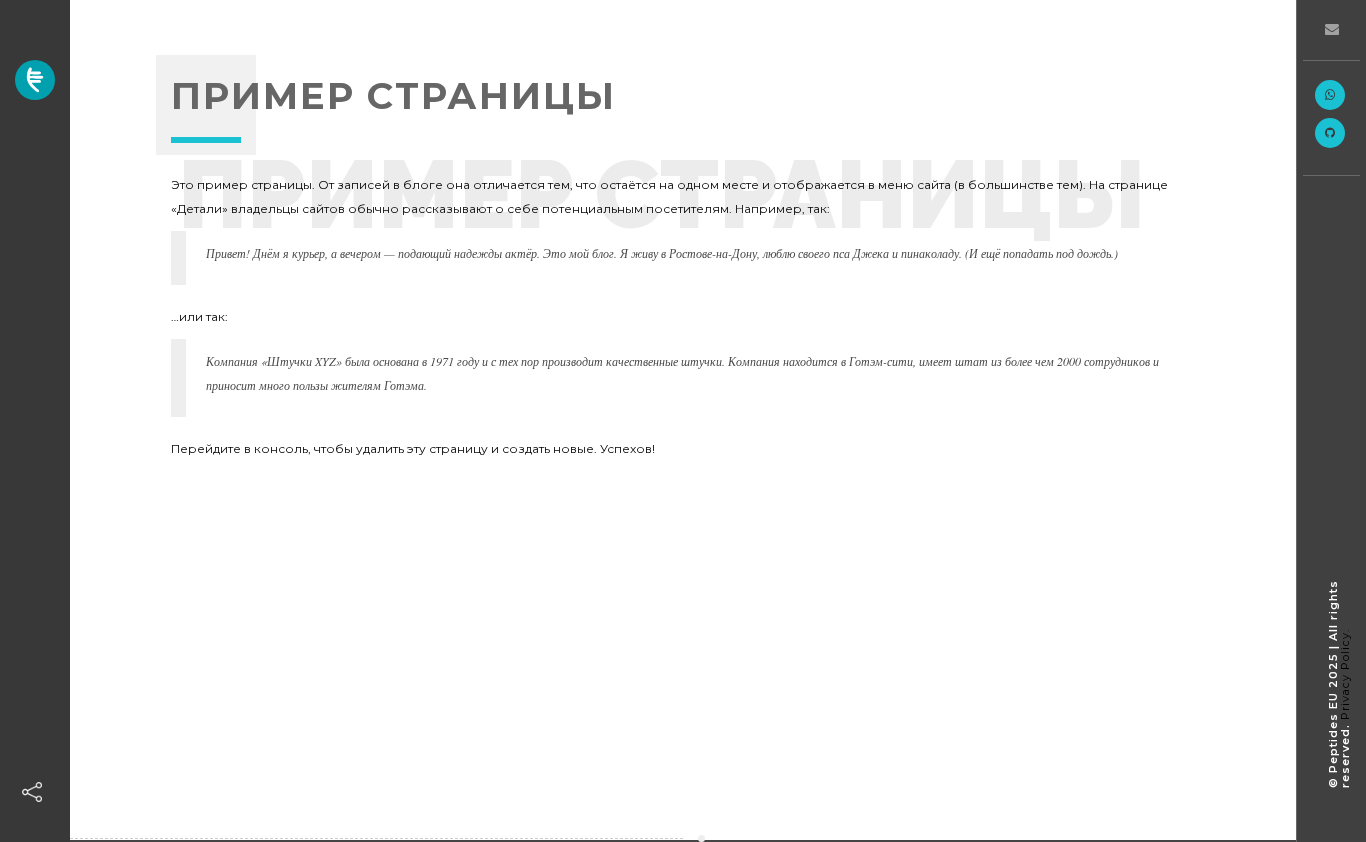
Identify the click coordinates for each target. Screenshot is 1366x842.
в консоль (276, 448)
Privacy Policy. (1345, 674)
